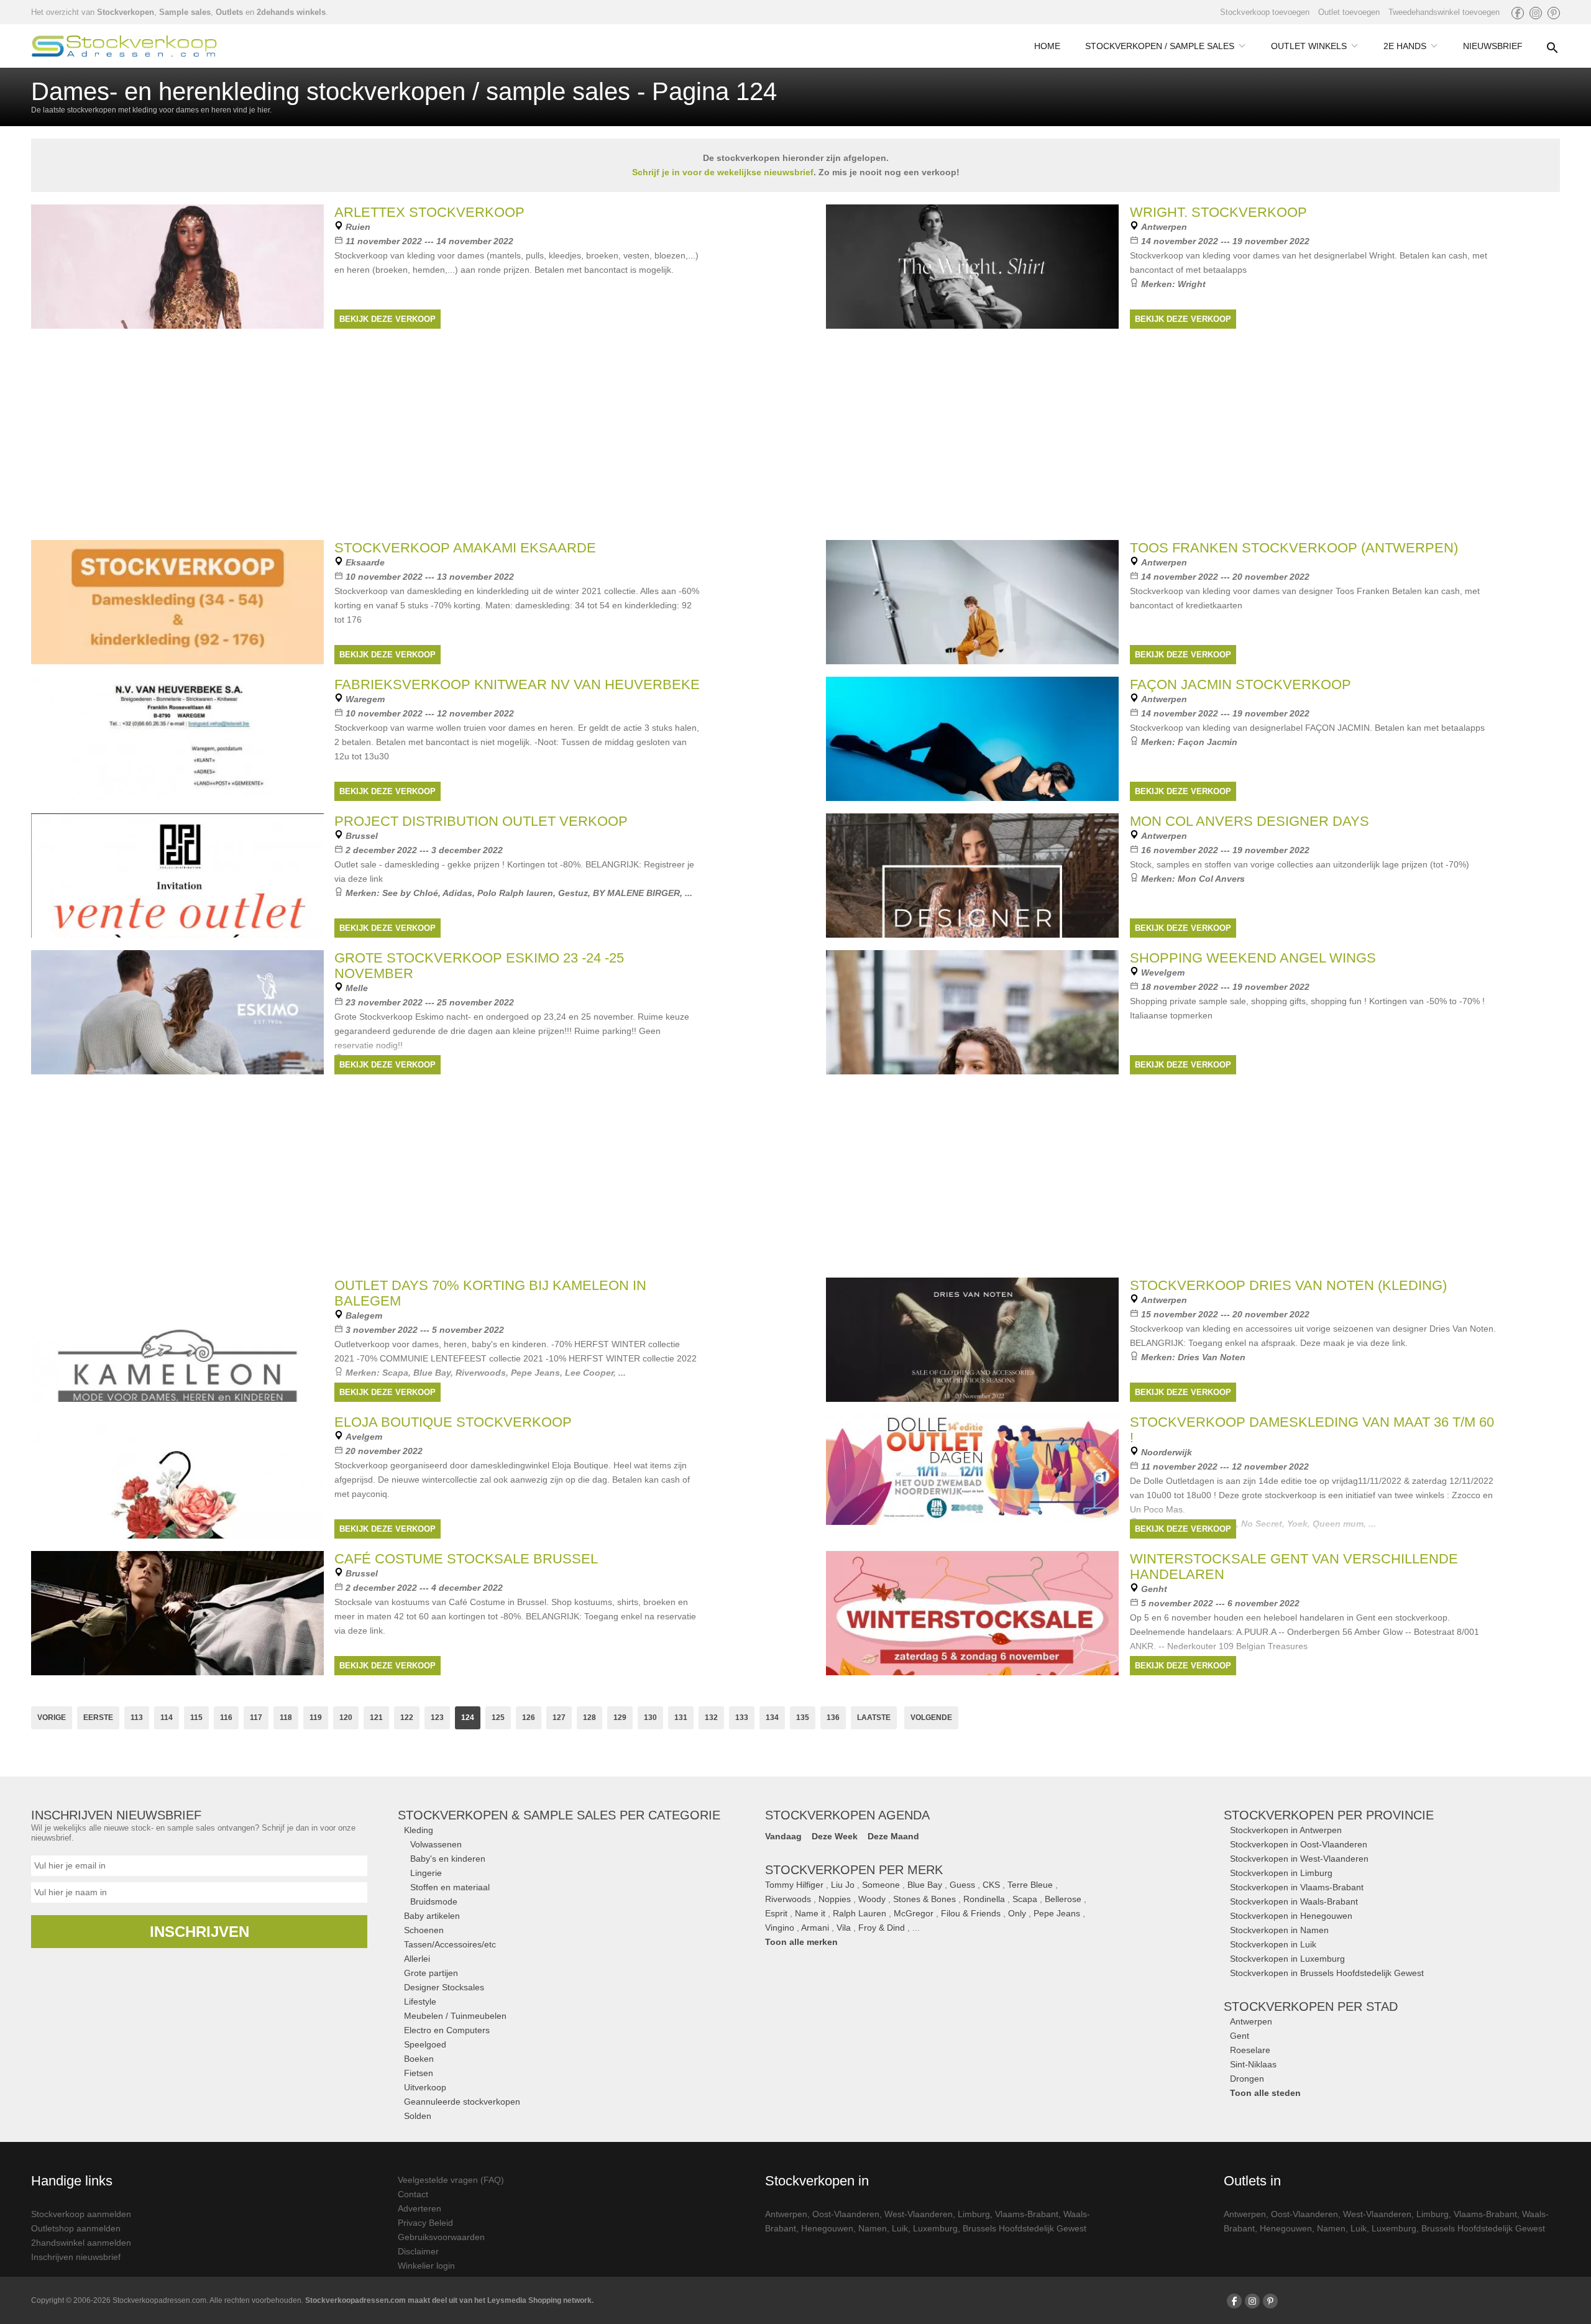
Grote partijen (431, 1973)
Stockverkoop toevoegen (1265, 12)
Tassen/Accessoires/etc (450, 1944)
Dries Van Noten (1212, 1357)
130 (650, 1718)
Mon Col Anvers (1211, 879)
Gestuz (573, 893)
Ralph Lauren (860, 1913)
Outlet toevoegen (1349, 12)
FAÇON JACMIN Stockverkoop (1240, 684)
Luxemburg (935, 2228)
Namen (873, 2228)
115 (196, 1718)
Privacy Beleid (425, 2223)
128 (589, 1718)
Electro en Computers (447, 2030)
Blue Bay (925, 1885)
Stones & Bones (924, 1899)
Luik (900, 2228)
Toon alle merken (801, 1942)
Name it (810, 1913)
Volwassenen (436, 1844)
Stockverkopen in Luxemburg (1287, 1959)
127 (559, 1718)
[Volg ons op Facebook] (1518, 13)
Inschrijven (199, 1932)
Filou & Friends (971, 1913)
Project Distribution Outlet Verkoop (481, 821)
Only (1017, 1913)
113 (137, 1718)
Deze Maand (893, 1836)
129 (620, 1718)
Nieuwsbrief (1493, 46)
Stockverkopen (126, 12)
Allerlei (417, 1959)
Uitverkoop (425, 2087)
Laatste (874, 1718)
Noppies (835, 1899)
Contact (413, 2194)
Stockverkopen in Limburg (1281, 1873)
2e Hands (1405, 46)
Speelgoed (425, 2044)
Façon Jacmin (1208, 742)
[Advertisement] (795, 1174)
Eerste (98, 1718)
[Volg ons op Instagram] (1536, 13)
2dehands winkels (291, 12)
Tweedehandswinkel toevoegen (1444, 12)
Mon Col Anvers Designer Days (1249, 821)
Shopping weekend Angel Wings (1253, 958)
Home (1047, 46)
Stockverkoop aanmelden (81, 2214)
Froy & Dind (882, 1928)
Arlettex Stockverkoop (429, 212)
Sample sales (185, 12)
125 (498, 1718)
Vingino (780, 1928)
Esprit (776, 1913)
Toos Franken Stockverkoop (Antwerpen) (1294, 548)
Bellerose (1063, 1899)
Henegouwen (827, 2228)
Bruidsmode (434, 1901)
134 (772, 1718)
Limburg (974, 2214)
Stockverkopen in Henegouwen (1291, 1916)
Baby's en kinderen (448, 1859)
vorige (52, 1718)
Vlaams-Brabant (1027, 2214)
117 (256, 1718)
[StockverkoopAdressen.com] (124, 46)
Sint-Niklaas (1253, 2064)
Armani (815, 1928)
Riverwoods (788, 1899)
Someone (881, 1885)
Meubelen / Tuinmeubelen (455, 2016)
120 (346, 1718)
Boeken (419, 2059)
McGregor (914, 1913)
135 (803, 1718)
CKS (991, 1885)
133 (742, 1718)
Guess (962, 1885)
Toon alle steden (1265, 2093)
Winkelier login (426, 2266)
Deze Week (835, 1836)
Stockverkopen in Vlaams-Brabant (1297, 1887)
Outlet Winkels (1309, 46)
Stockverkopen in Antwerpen (1286, 1830)
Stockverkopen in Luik (1273, 1944)
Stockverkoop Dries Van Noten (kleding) (1288, 1285)
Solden (418, 2116)
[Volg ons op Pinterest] (1554, 13)
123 (437, 1718)
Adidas (457, 893)
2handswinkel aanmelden (81, 2243)
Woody (872, 1899)
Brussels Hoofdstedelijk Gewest (1025, 2228)
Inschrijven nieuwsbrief (76, 2257)
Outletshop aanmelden (76, 2228)
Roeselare (1250, 2050)
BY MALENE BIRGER (636, 893)
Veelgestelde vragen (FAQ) (451, 2180)
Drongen (1247, 2079)
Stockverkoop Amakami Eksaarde (465, 548)
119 (316, 1718)
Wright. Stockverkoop (1218, 212)
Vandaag (783, 1836)
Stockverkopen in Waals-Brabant (1294, 1901)
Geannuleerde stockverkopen (462, 2102)
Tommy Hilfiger (794, 1885)
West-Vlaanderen (919, 2214)
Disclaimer (418, 2251)
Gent (1240, 2036)
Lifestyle (420, 2001)
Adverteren (420, 2208)
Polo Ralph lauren (515, 893)
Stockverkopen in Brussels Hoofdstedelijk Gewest (1327, 1973)
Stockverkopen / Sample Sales (1160, 46)
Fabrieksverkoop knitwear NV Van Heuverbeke (517, 684)
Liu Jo (843, 1885)
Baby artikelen (432, 1916)
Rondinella (984, 1899)
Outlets (229, 12)
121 (376, 1718)
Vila (844, 1928)
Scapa (1025, 1899)
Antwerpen (1251, 2021)
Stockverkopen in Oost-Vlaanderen (1299, 1844)
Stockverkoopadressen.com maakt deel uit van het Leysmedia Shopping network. (449, 2300)
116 (226, 1718)
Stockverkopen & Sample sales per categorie (559, 1815)
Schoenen (424, 1930)
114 (167, 1718)
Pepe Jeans (1057, 1913)
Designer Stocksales (444, 1987)
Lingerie (426, 1873)
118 (286, 1718)
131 (681, 1718)
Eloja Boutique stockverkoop (453, 1422)
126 (529, 1718)
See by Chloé (410, 893)
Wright (1192, 284)
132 (711, 1718)
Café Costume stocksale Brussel (466, 1559)
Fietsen (419, 2073)
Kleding (419, 1830)
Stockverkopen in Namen (1279, 1930)
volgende (931, 1718)
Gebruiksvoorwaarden (441, 2237)
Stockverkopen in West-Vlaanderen (1299, 1859)
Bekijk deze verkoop (387, 319)
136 (833, 1718)
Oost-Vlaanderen (846, 2214)
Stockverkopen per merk (854, 1870)
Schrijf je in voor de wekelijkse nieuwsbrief (723, 172)
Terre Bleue (1030, 1885)
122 (407, 1718)
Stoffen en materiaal (450, 1887)
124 (468, 1718)
